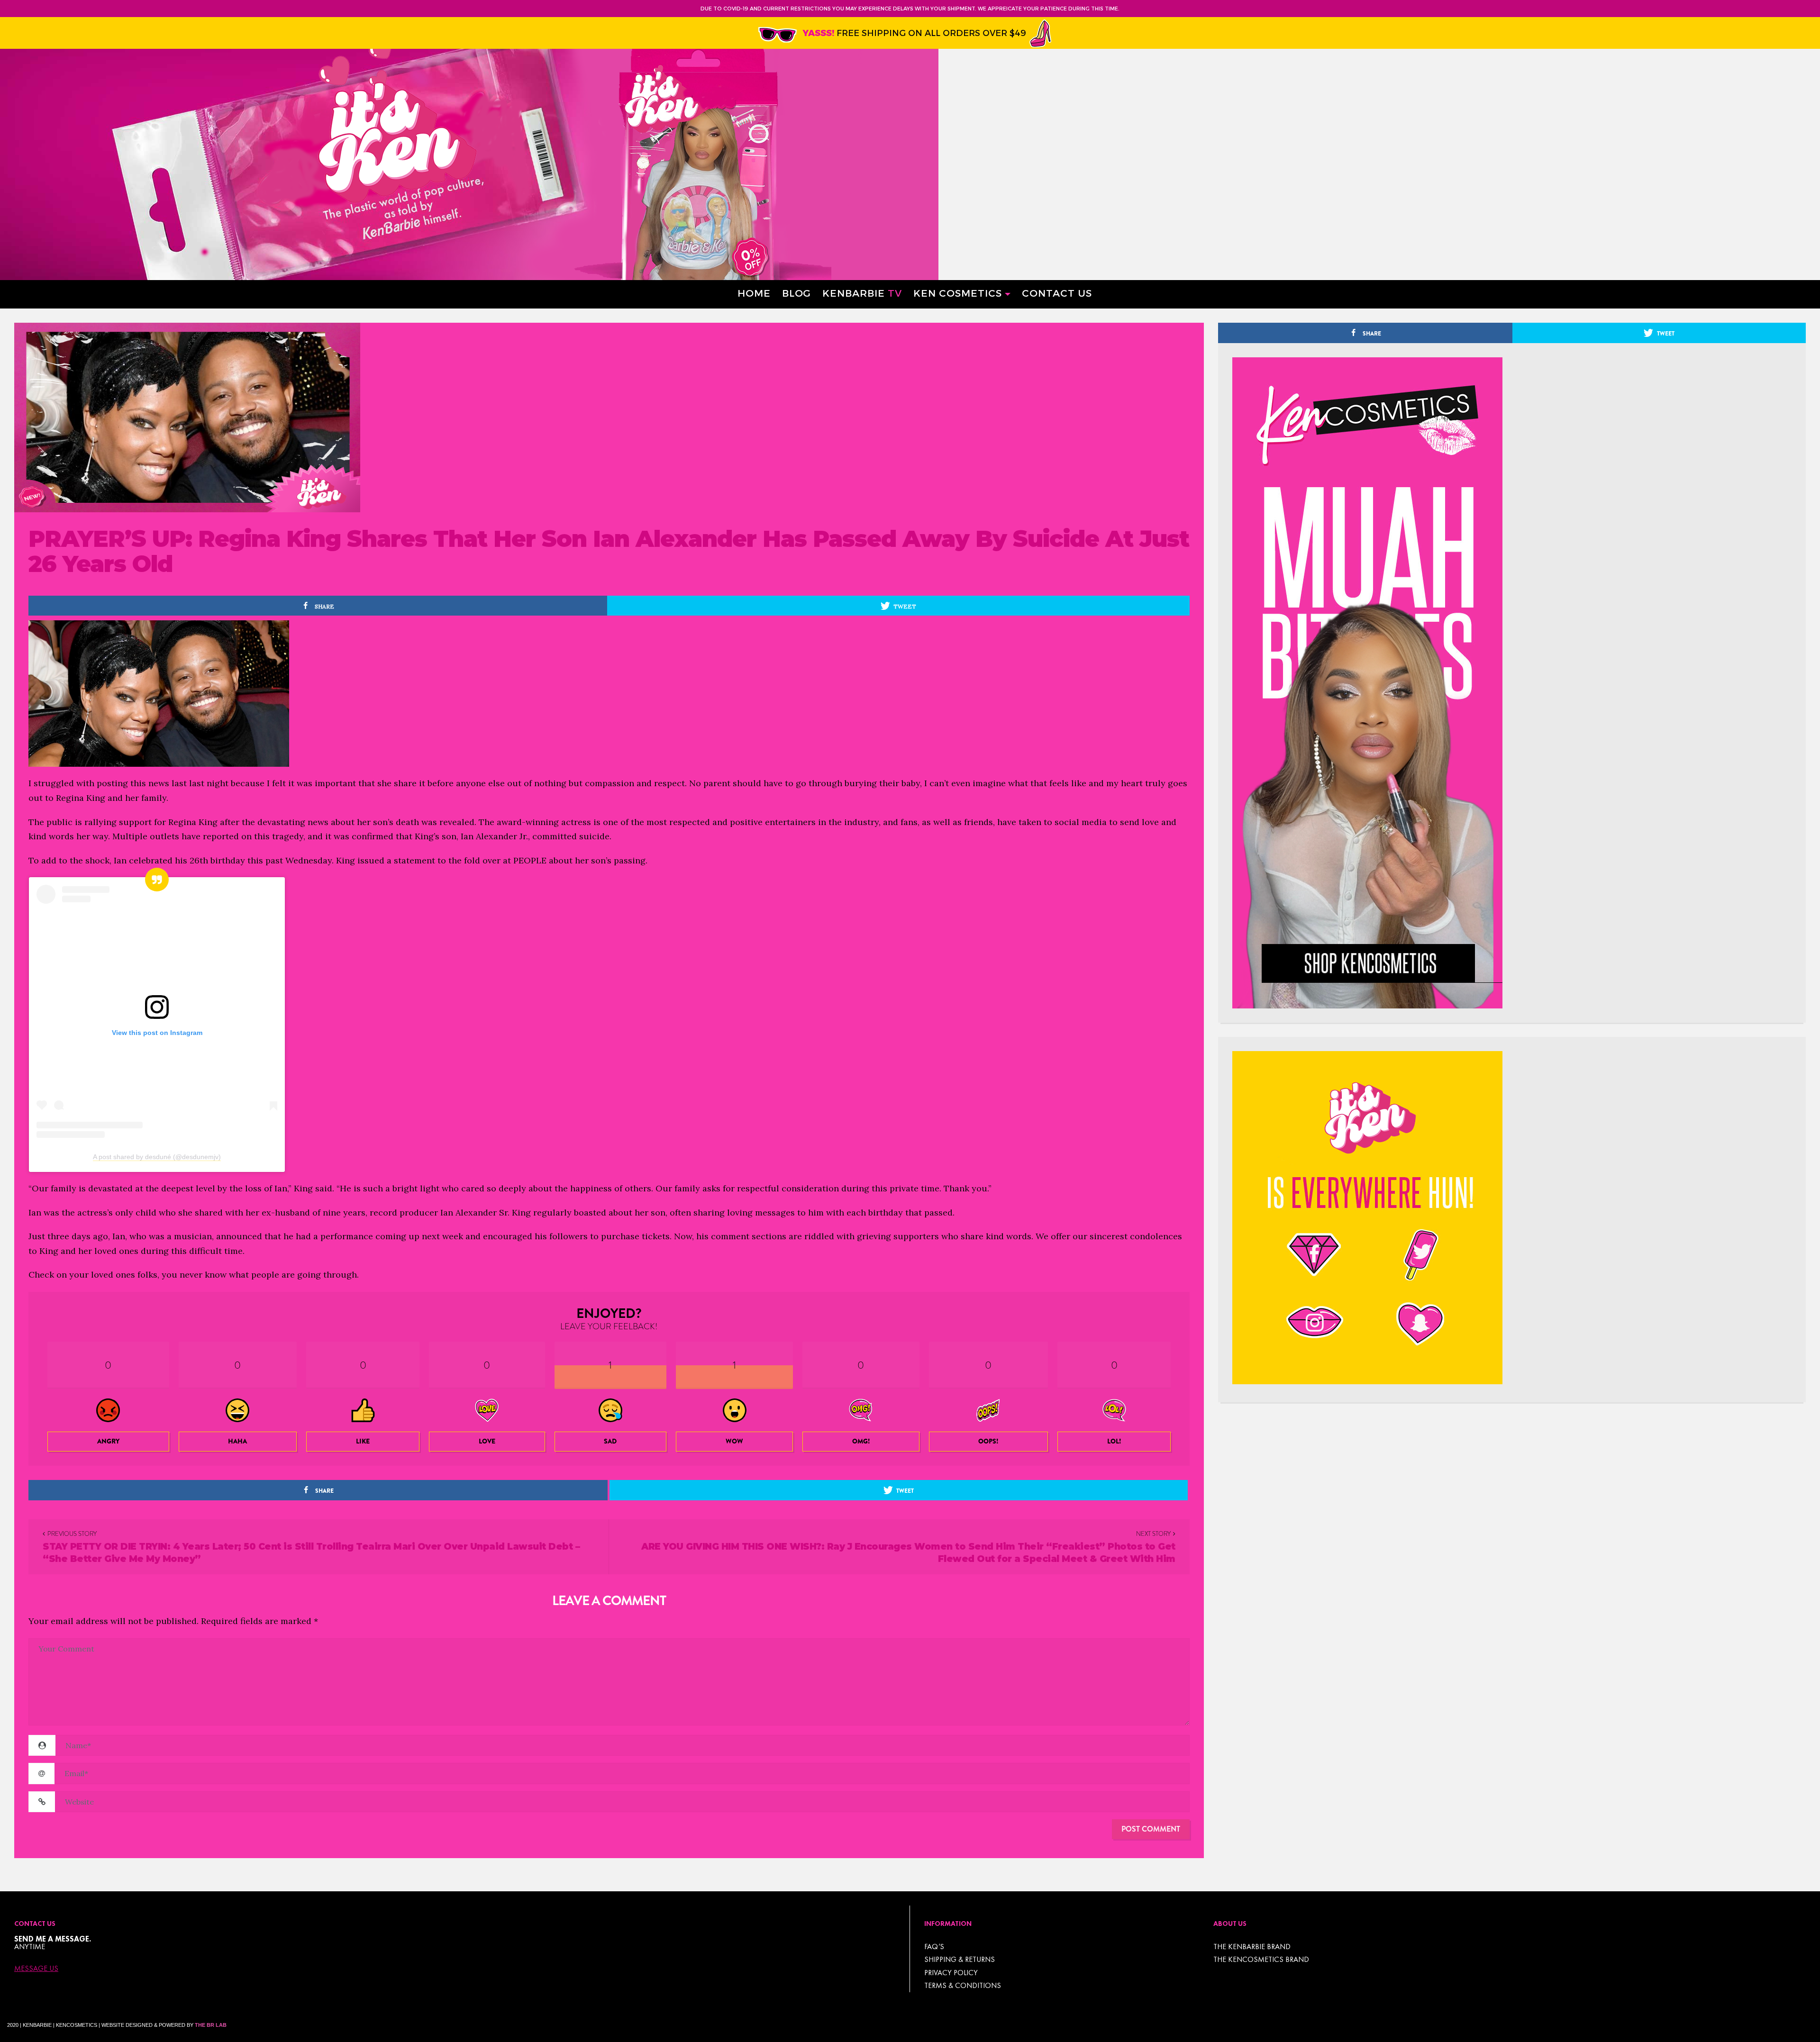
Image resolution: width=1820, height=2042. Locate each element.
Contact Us (1057, 293)
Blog (796, 293)
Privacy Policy (951, 1973)
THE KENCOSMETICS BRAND (1261, 1959)
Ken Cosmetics (958, 293)
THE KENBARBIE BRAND (1252, 1947)
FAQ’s (934, 1947)
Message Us (36, 1969)
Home (754, 293)
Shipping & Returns (960, 1959)
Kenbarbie (862, 293)
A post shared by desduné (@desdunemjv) (157, 1157)
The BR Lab (211, 2025)
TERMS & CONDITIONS (963, 1985)
